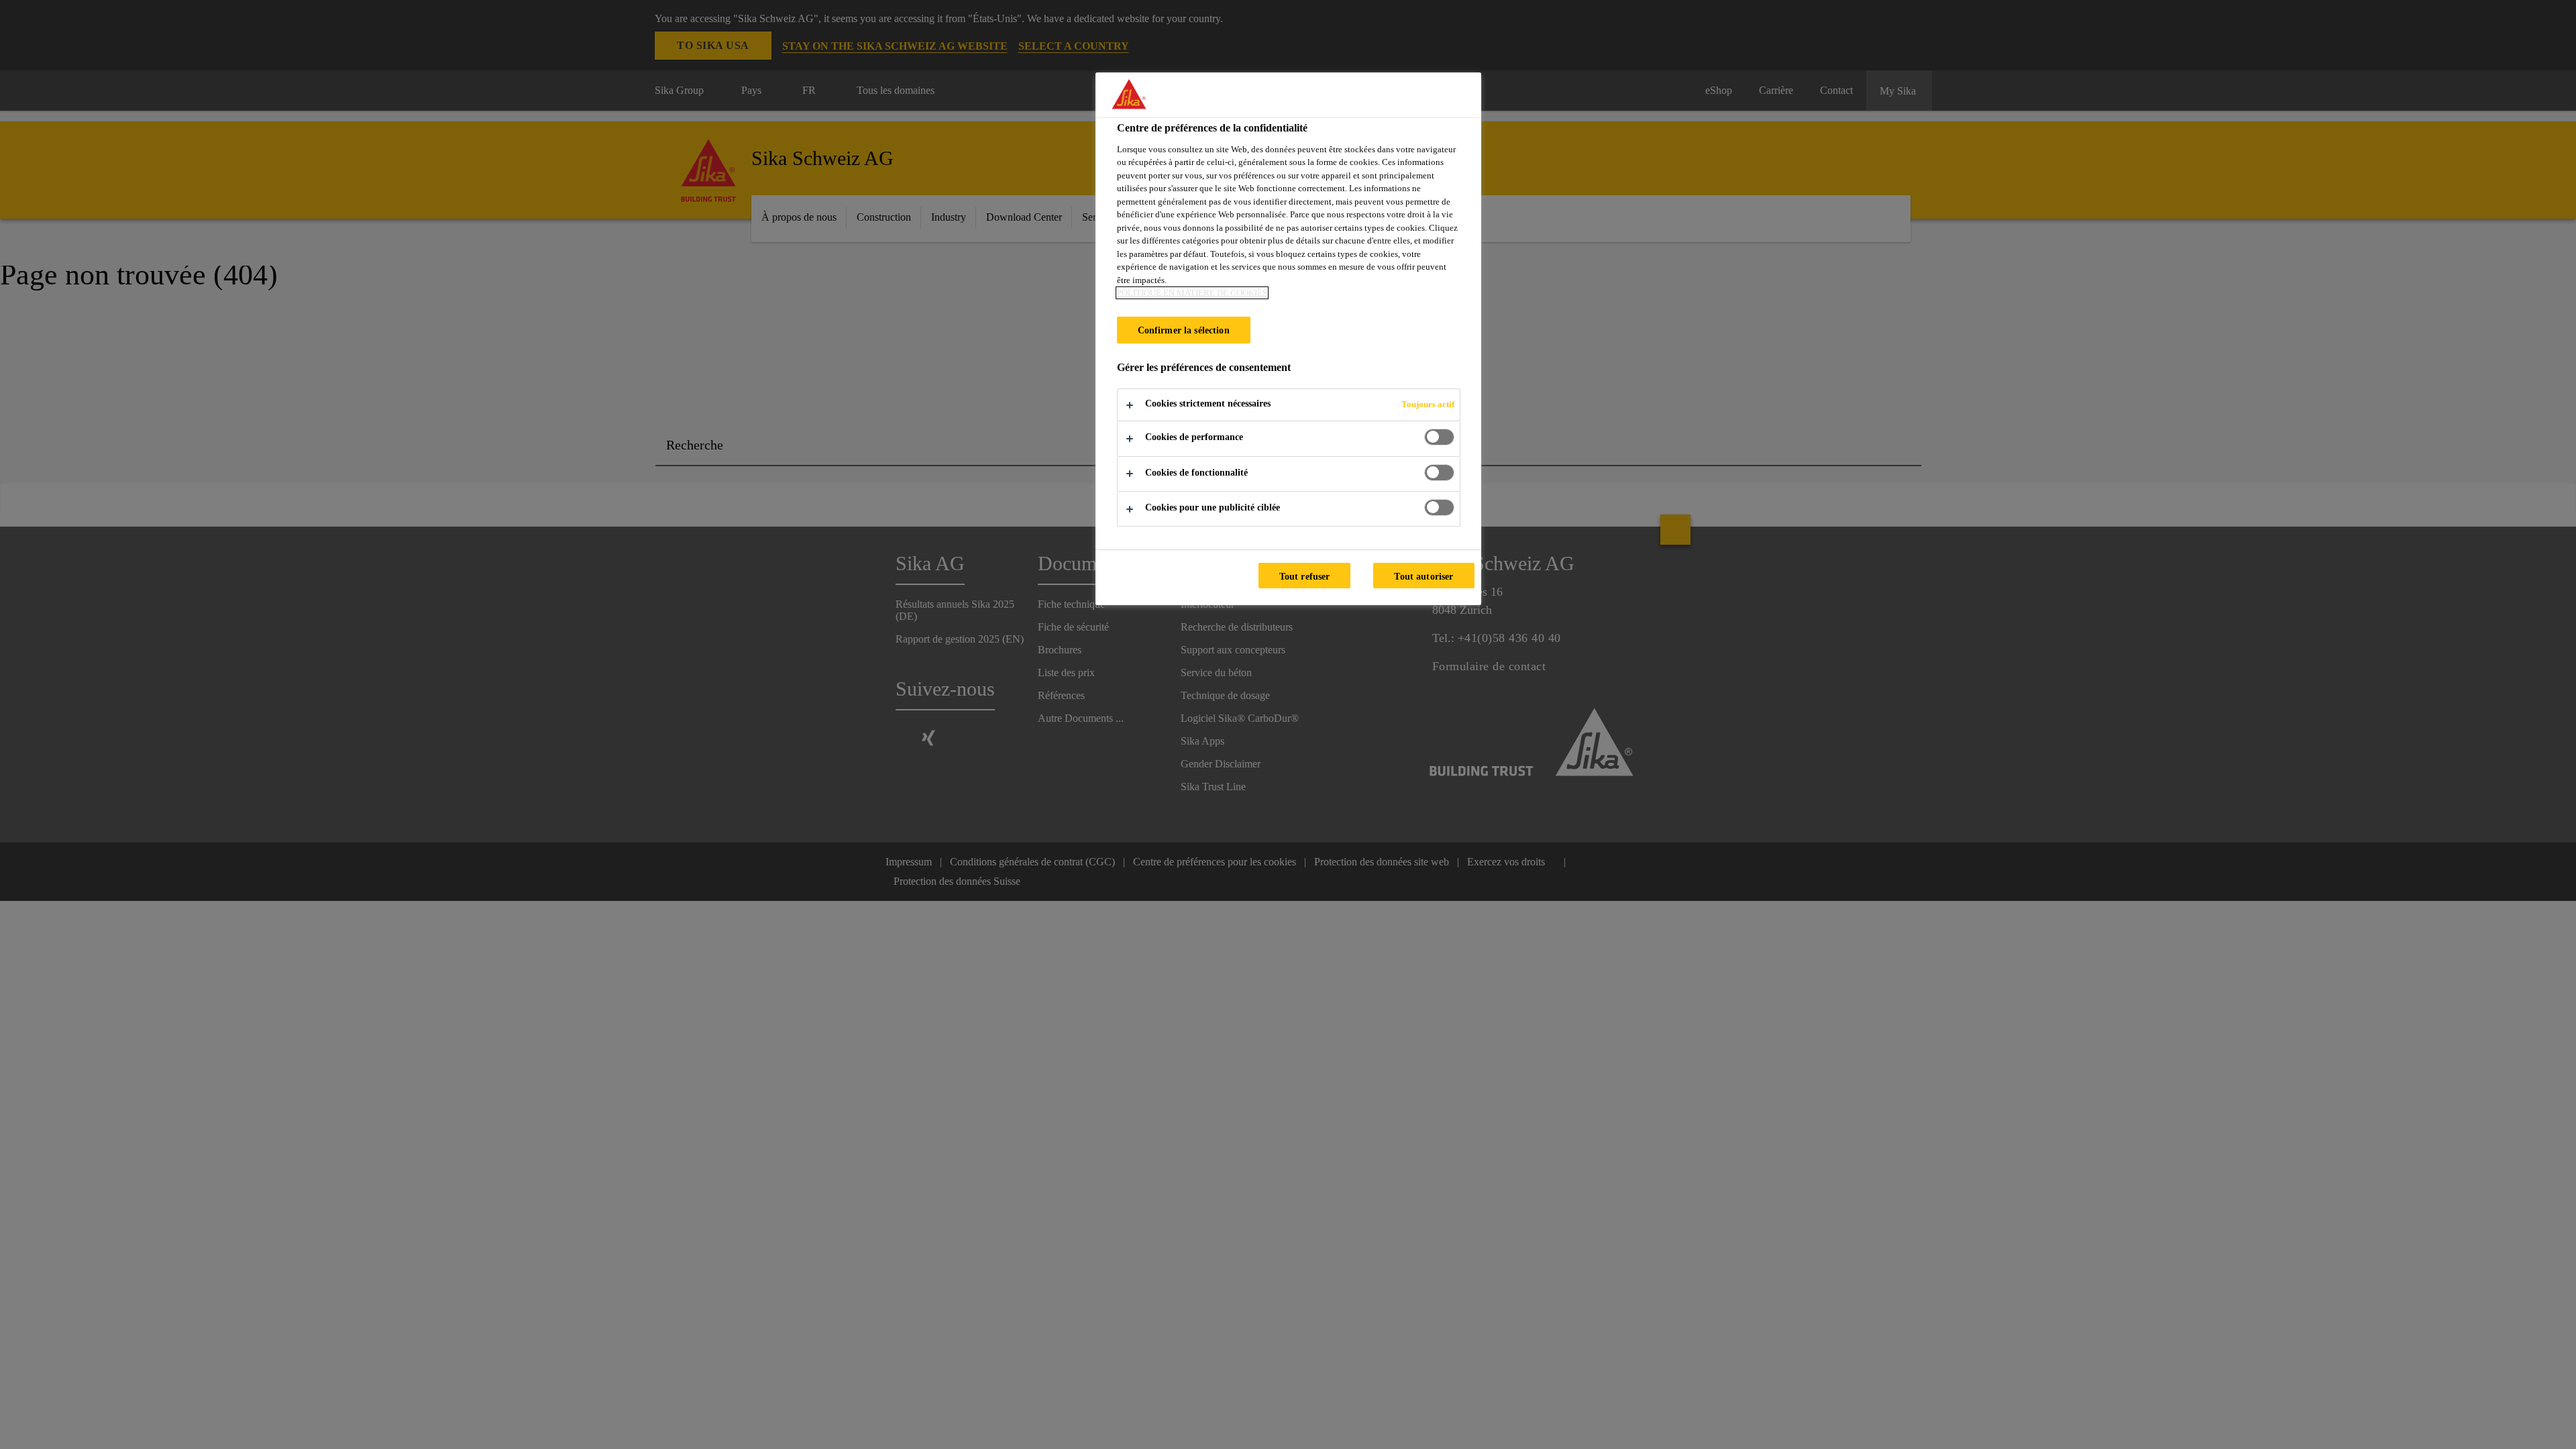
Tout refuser (1305, 576)
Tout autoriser (1424, 576)
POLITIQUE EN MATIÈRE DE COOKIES (1192, 293)
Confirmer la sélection (1184, 330)
